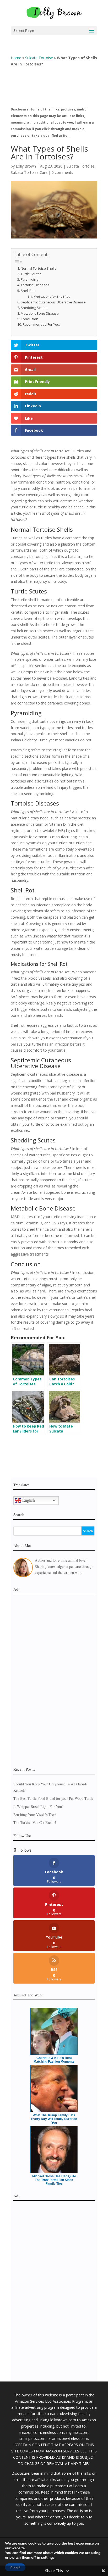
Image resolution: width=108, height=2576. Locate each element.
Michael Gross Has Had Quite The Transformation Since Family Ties (54, 2180)
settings (48, 2558)
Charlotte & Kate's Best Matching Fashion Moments (54, 2060)
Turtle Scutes (31, 274)
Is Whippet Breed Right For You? (38, 1806)
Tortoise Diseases (35, 285)
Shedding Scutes (34, 308)
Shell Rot (28, 291)
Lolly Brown (26, 166)
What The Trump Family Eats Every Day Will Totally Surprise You (54, 2119)
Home (16, 58)
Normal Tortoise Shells (39, 268)
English (28, 1500)
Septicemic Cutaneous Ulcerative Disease (53, 302)
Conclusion (29, 319)
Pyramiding (29, 279)
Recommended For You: (41, 324)
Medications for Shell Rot (52, 296)
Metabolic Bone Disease (40, 313)
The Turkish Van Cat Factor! (35, 1822)
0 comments (62, 172)
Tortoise (22, 803)
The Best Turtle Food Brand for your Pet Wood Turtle (53, 1798)
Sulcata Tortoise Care (29, 172)
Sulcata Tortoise (39, 58)
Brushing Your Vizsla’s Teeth (35, 1815)
